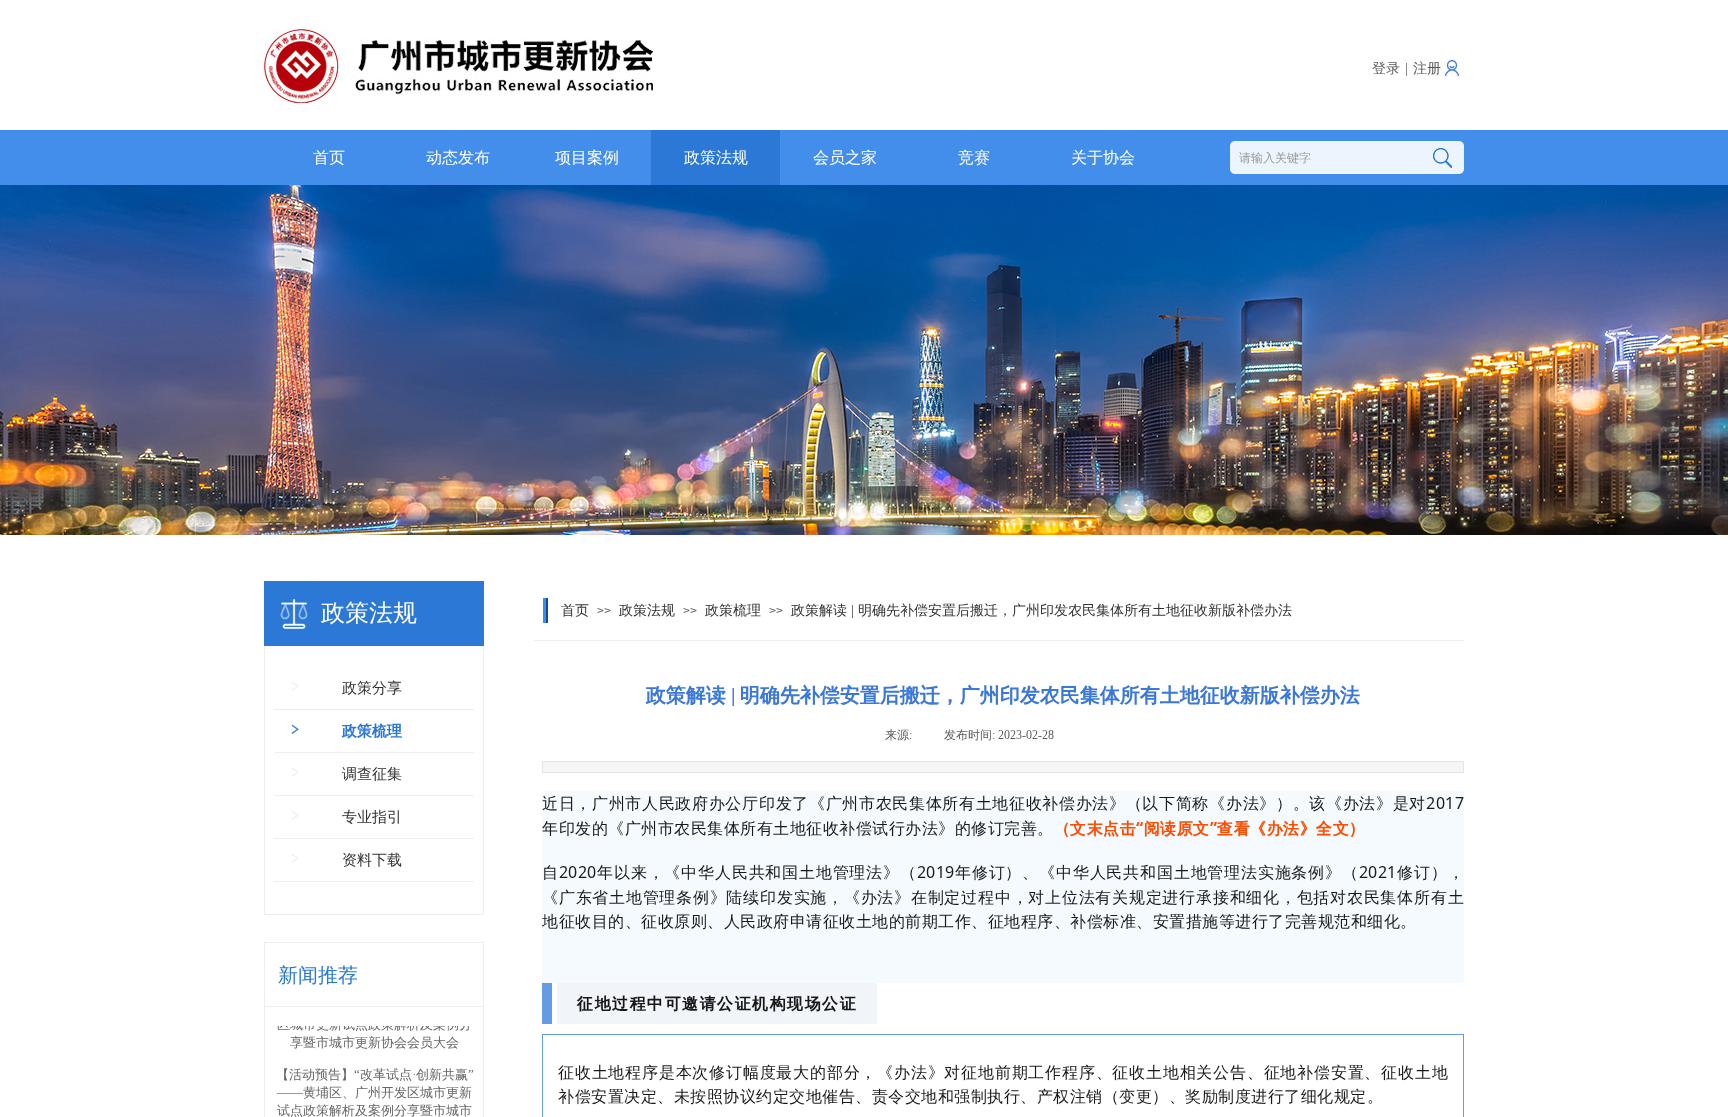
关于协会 (1103, 157)
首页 (329, 157)
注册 (1427, 68)
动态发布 (458, 157)
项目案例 (587, 157)
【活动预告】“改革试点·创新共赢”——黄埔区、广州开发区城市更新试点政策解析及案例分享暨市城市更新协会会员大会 (375, 1076)
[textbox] (1321, 158)
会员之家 (845, 157)
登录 (1386, 68)
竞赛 (974, 157)
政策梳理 (733, 610)
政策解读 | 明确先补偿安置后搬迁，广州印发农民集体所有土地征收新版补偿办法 (1041, 610)
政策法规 (716, 157)
